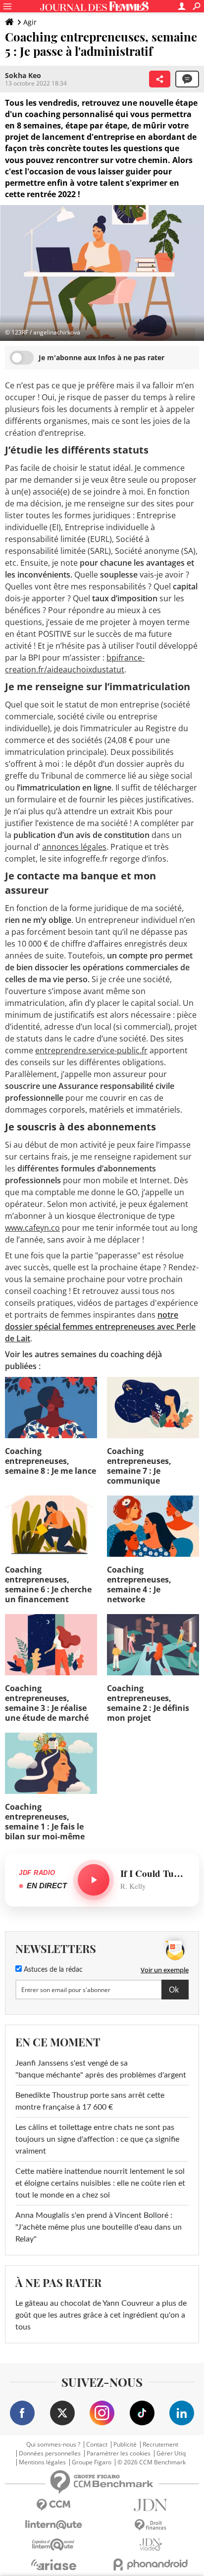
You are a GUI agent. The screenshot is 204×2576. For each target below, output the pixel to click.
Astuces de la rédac (52, 1970)
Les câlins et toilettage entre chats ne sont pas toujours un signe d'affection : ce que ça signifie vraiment (97, 2139)
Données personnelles (50, 2453)
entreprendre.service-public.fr (91, 1050)
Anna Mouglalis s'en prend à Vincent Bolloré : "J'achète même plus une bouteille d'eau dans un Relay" (99, 2227)
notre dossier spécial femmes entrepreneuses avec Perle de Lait (100, 1327)
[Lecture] (94, 1880)
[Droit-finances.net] (151, 2525)
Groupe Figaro (92, 2462)
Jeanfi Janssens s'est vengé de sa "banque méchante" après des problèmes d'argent (102, 2069)
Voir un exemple (165, 1970)
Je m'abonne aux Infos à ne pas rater (102, 357)
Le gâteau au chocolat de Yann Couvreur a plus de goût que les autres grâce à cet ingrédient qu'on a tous (101, 2315)
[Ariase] (53, 2565)
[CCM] (53, 2505)
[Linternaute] (53, 2525)
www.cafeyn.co (32, 1228)
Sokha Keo (23, 75)
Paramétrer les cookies (119, 2453)
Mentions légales (42, 2462)
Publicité (125, 2445)
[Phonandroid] (151, 2564)
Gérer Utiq (171, 2453)
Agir (30, 22)
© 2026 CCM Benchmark (152, 2462)
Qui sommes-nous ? (53, 2445)
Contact (97, 2445)
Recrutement (160, 2445)
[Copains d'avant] (53, 2545)
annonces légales (74, 847)
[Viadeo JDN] (151, 2545)
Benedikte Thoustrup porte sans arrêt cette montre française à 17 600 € (90, 2101)
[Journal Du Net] (151, 2505)
